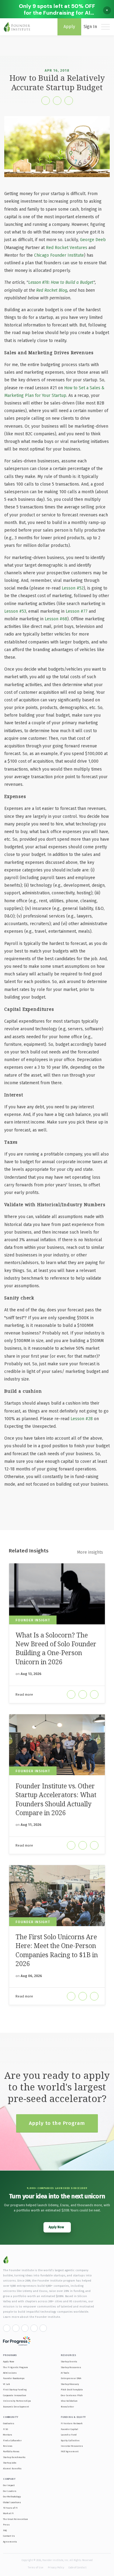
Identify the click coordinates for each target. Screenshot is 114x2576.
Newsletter (67, 2407)
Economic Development (16, 2407)
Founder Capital (69, 2429)
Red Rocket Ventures (67, 248)
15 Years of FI (10, 2508)
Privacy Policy (56, 2567)
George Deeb (93, 240)
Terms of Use (35, 2567)
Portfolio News (11, 2451)
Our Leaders (10, 2491)
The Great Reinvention (16, 2519)
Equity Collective (70, 2441)
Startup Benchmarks (14, 2457)
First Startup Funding (15, 2390)
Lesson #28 (82, 1419)
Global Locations (12, 2502)
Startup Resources (71, 2367)
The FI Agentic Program (16, 2367)
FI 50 (5, 2429)
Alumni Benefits (12, 2469)
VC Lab (6, 2384)
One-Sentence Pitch (72, 2395)
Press (6, 2525)
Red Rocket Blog (52, 290)
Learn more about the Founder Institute (31, 2317)
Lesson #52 (73, 588)
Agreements (10, 2542)
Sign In (90, 27)
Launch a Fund (69, 2435)
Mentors (8, 2435)
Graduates (9, 2423)
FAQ (5, 2530)
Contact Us (9, 2536)
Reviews (8, 2446)
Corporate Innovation (15, 2395)
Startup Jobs (10, 2463)
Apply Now (9, 2362)
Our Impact (9, 2485)
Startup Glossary (70, 2384)
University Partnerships (17, 2401)
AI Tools (65, 2373)
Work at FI (8, 2513)
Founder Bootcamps (14, 2378)
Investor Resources (72, 2446)
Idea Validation (69, 2401)
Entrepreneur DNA (71, 2378)
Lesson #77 (77, 611)
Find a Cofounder (12, 2441)
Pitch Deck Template (72, 2390)
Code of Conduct (77, 2567)
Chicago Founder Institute (59, 255)
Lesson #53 (15, 611)
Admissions (10, 2373)
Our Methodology (12, 2497)
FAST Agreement (70, 2451)
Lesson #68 (56, 619)
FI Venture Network (72, 2423)
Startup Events (69, 2362)
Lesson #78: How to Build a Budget (61, 282)
